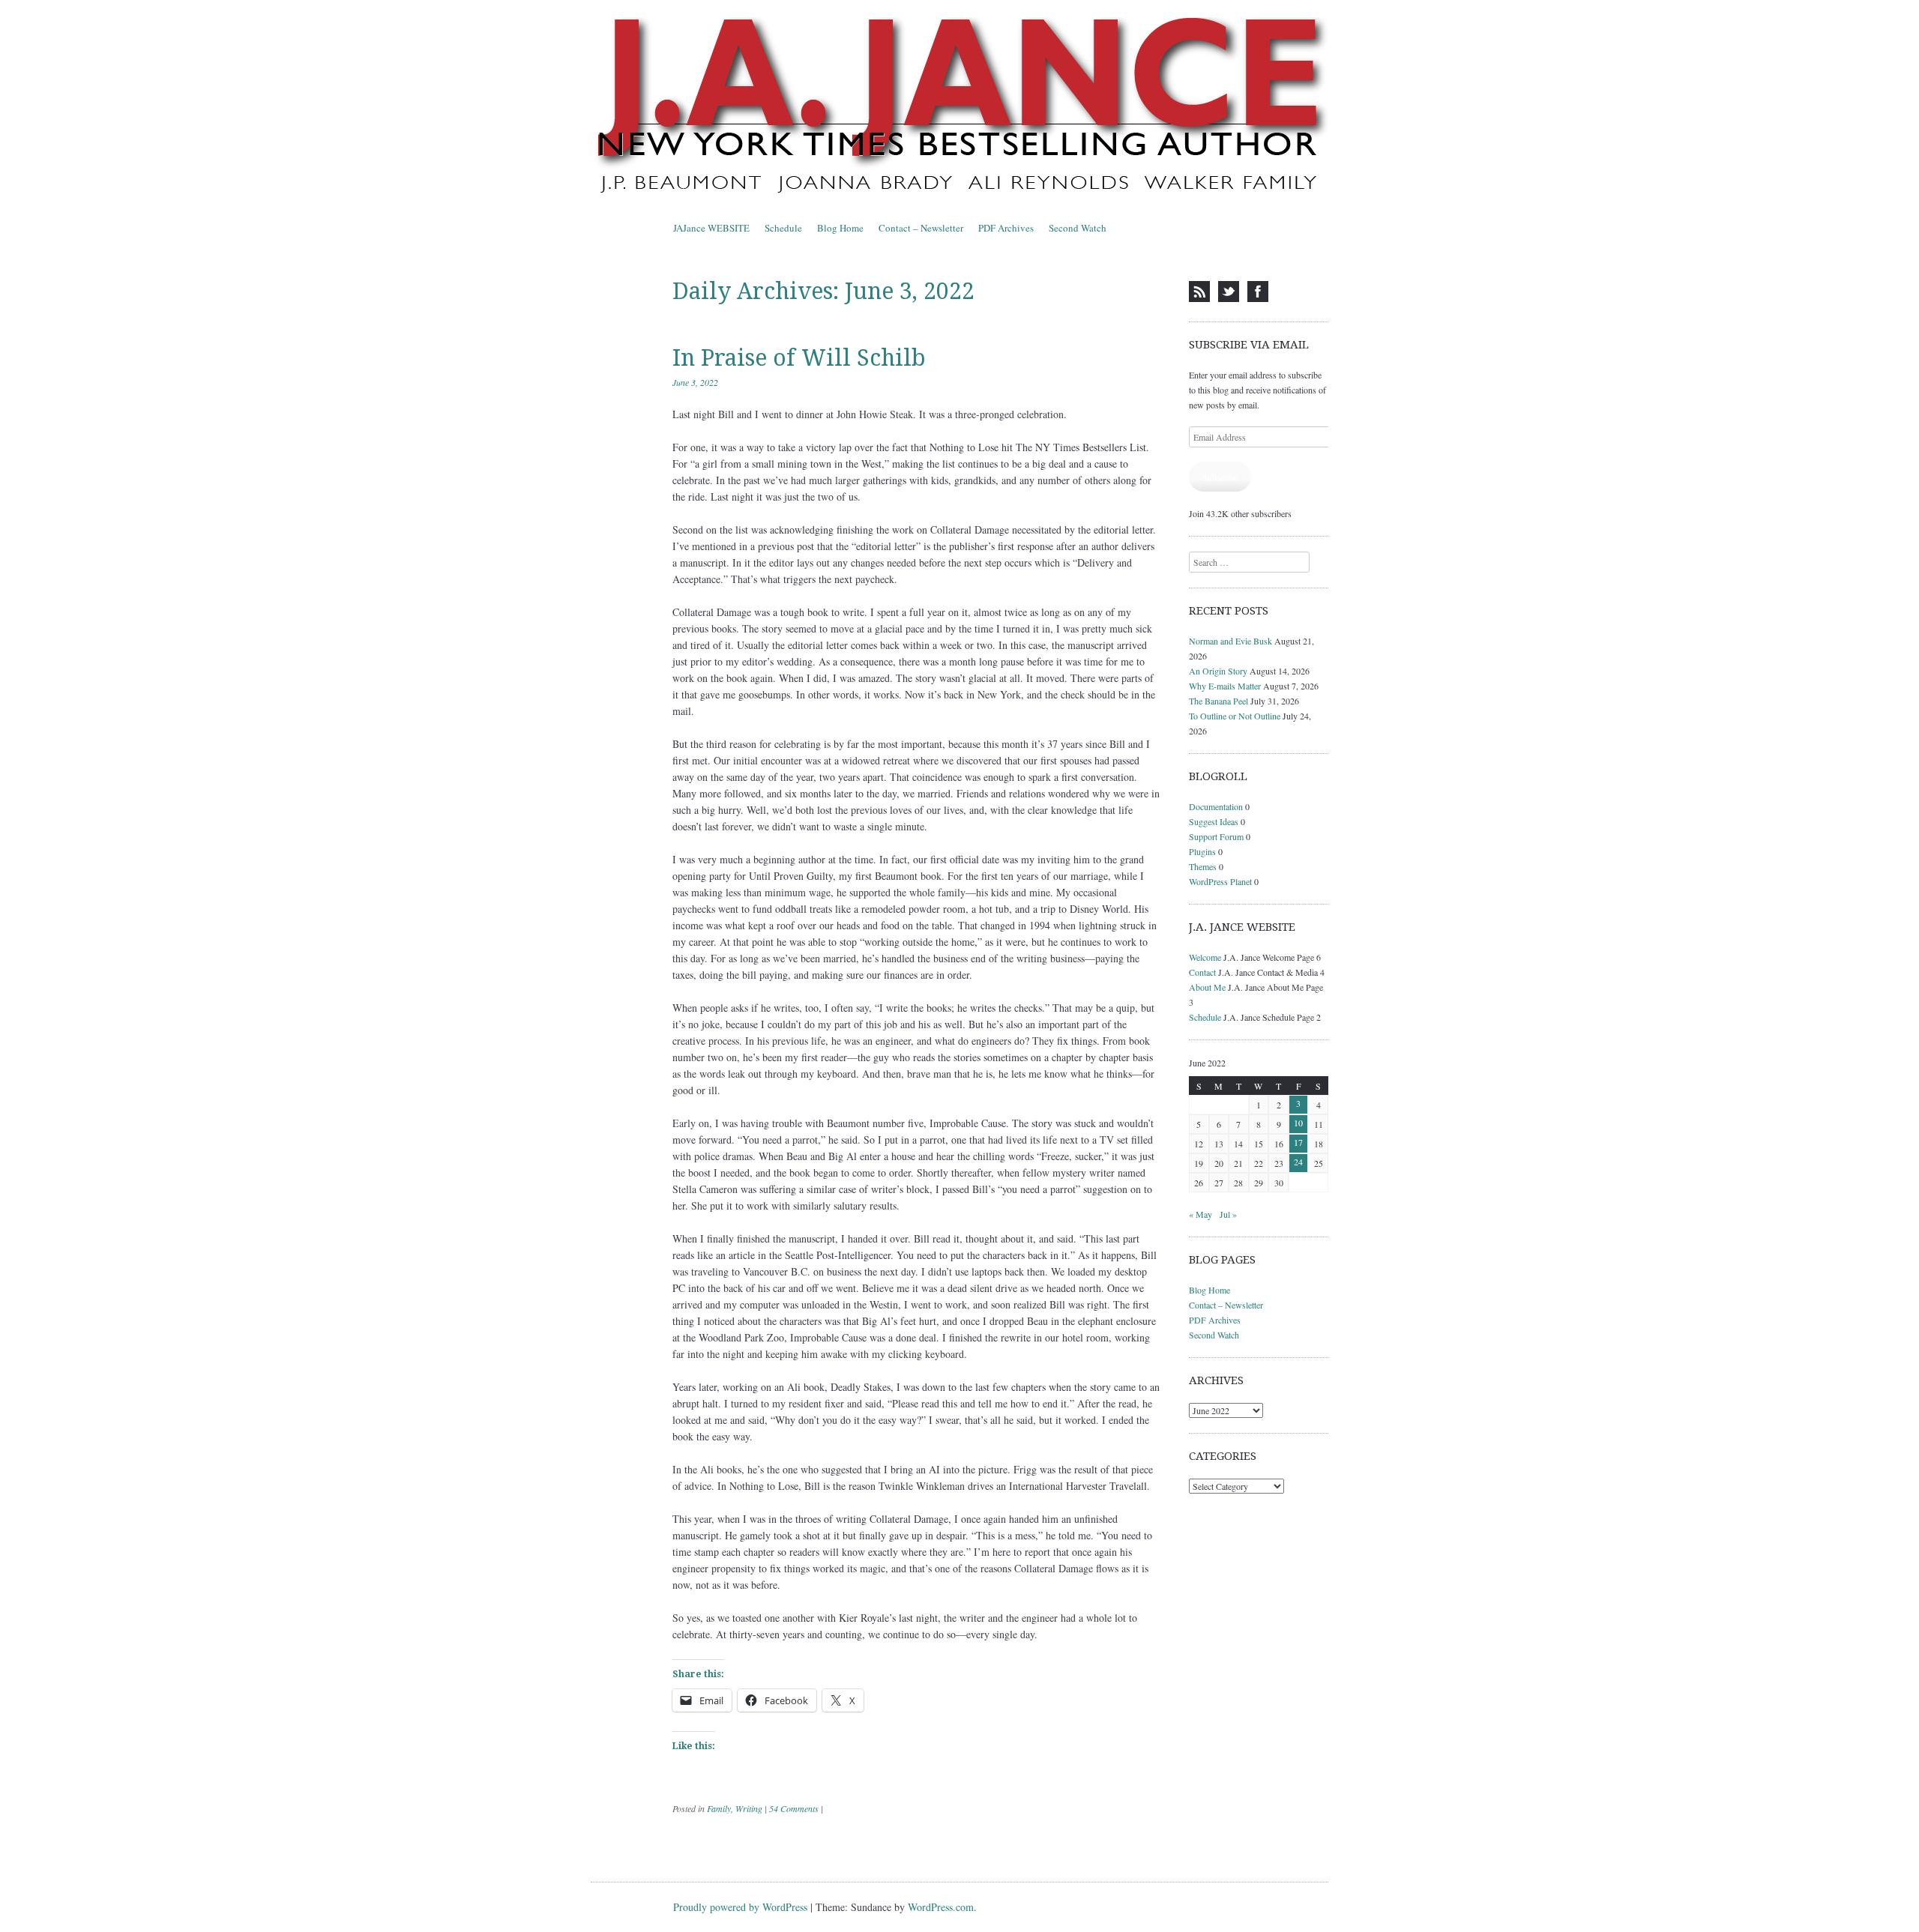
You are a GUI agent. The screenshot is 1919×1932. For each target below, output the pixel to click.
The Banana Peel (1218, 701)
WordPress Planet (1220, 881)
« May (1200, 1214)
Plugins (1202, 851)
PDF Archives (1006, 228)
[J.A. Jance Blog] (959, 108)
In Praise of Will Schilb (799, 358)
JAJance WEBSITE (711, 228)
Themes (1203, 866)
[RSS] (1199, 292)
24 (1298, 1162)
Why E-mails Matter (1225, 686)
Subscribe (1220, 477)
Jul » (1228, 1214)
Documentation (1216, 806)
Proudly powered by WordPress (740, 1907)
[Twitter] (1229, 292)
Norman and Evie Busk (1230, 641)
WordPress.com (941, 1907)
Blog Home (840, 228)
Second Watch (1078, 228)
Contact (1202, 972)
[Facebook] (1258, 292)
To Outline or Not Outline (1235, 716)
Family (719, 1808)
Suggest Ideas (1214, 821)
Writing (749, 1808)
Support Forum (1216, 836)
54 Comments (794, 1808)
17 (1298, 1142)
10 (1298, 1123)
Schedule (783, 228)
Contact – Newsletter (921, 228)
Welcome (1205, 957)
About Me (1207, 987)
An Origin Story (1218, 671)
